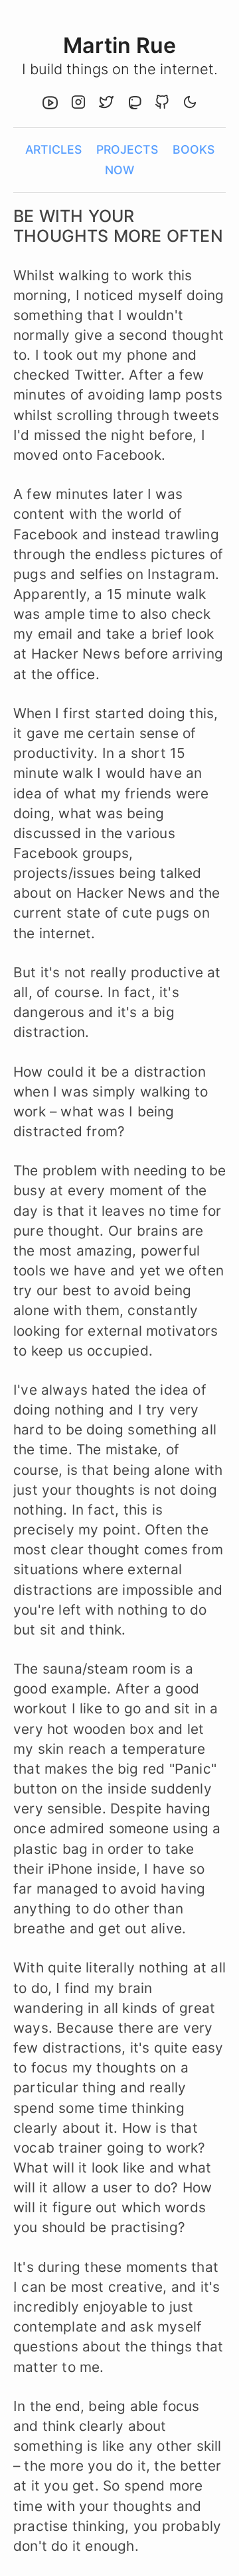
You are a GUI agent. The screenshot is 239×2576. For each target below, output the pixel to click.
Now (119, 170)
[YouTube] (50, 104)
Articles (53, 149)
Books (194, 149)
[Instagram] (78, 104)
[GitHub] (162, 104)
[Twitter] (106, 104)
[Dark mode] (190, 104)
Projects (127, 149)
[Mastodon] (134, 104)
